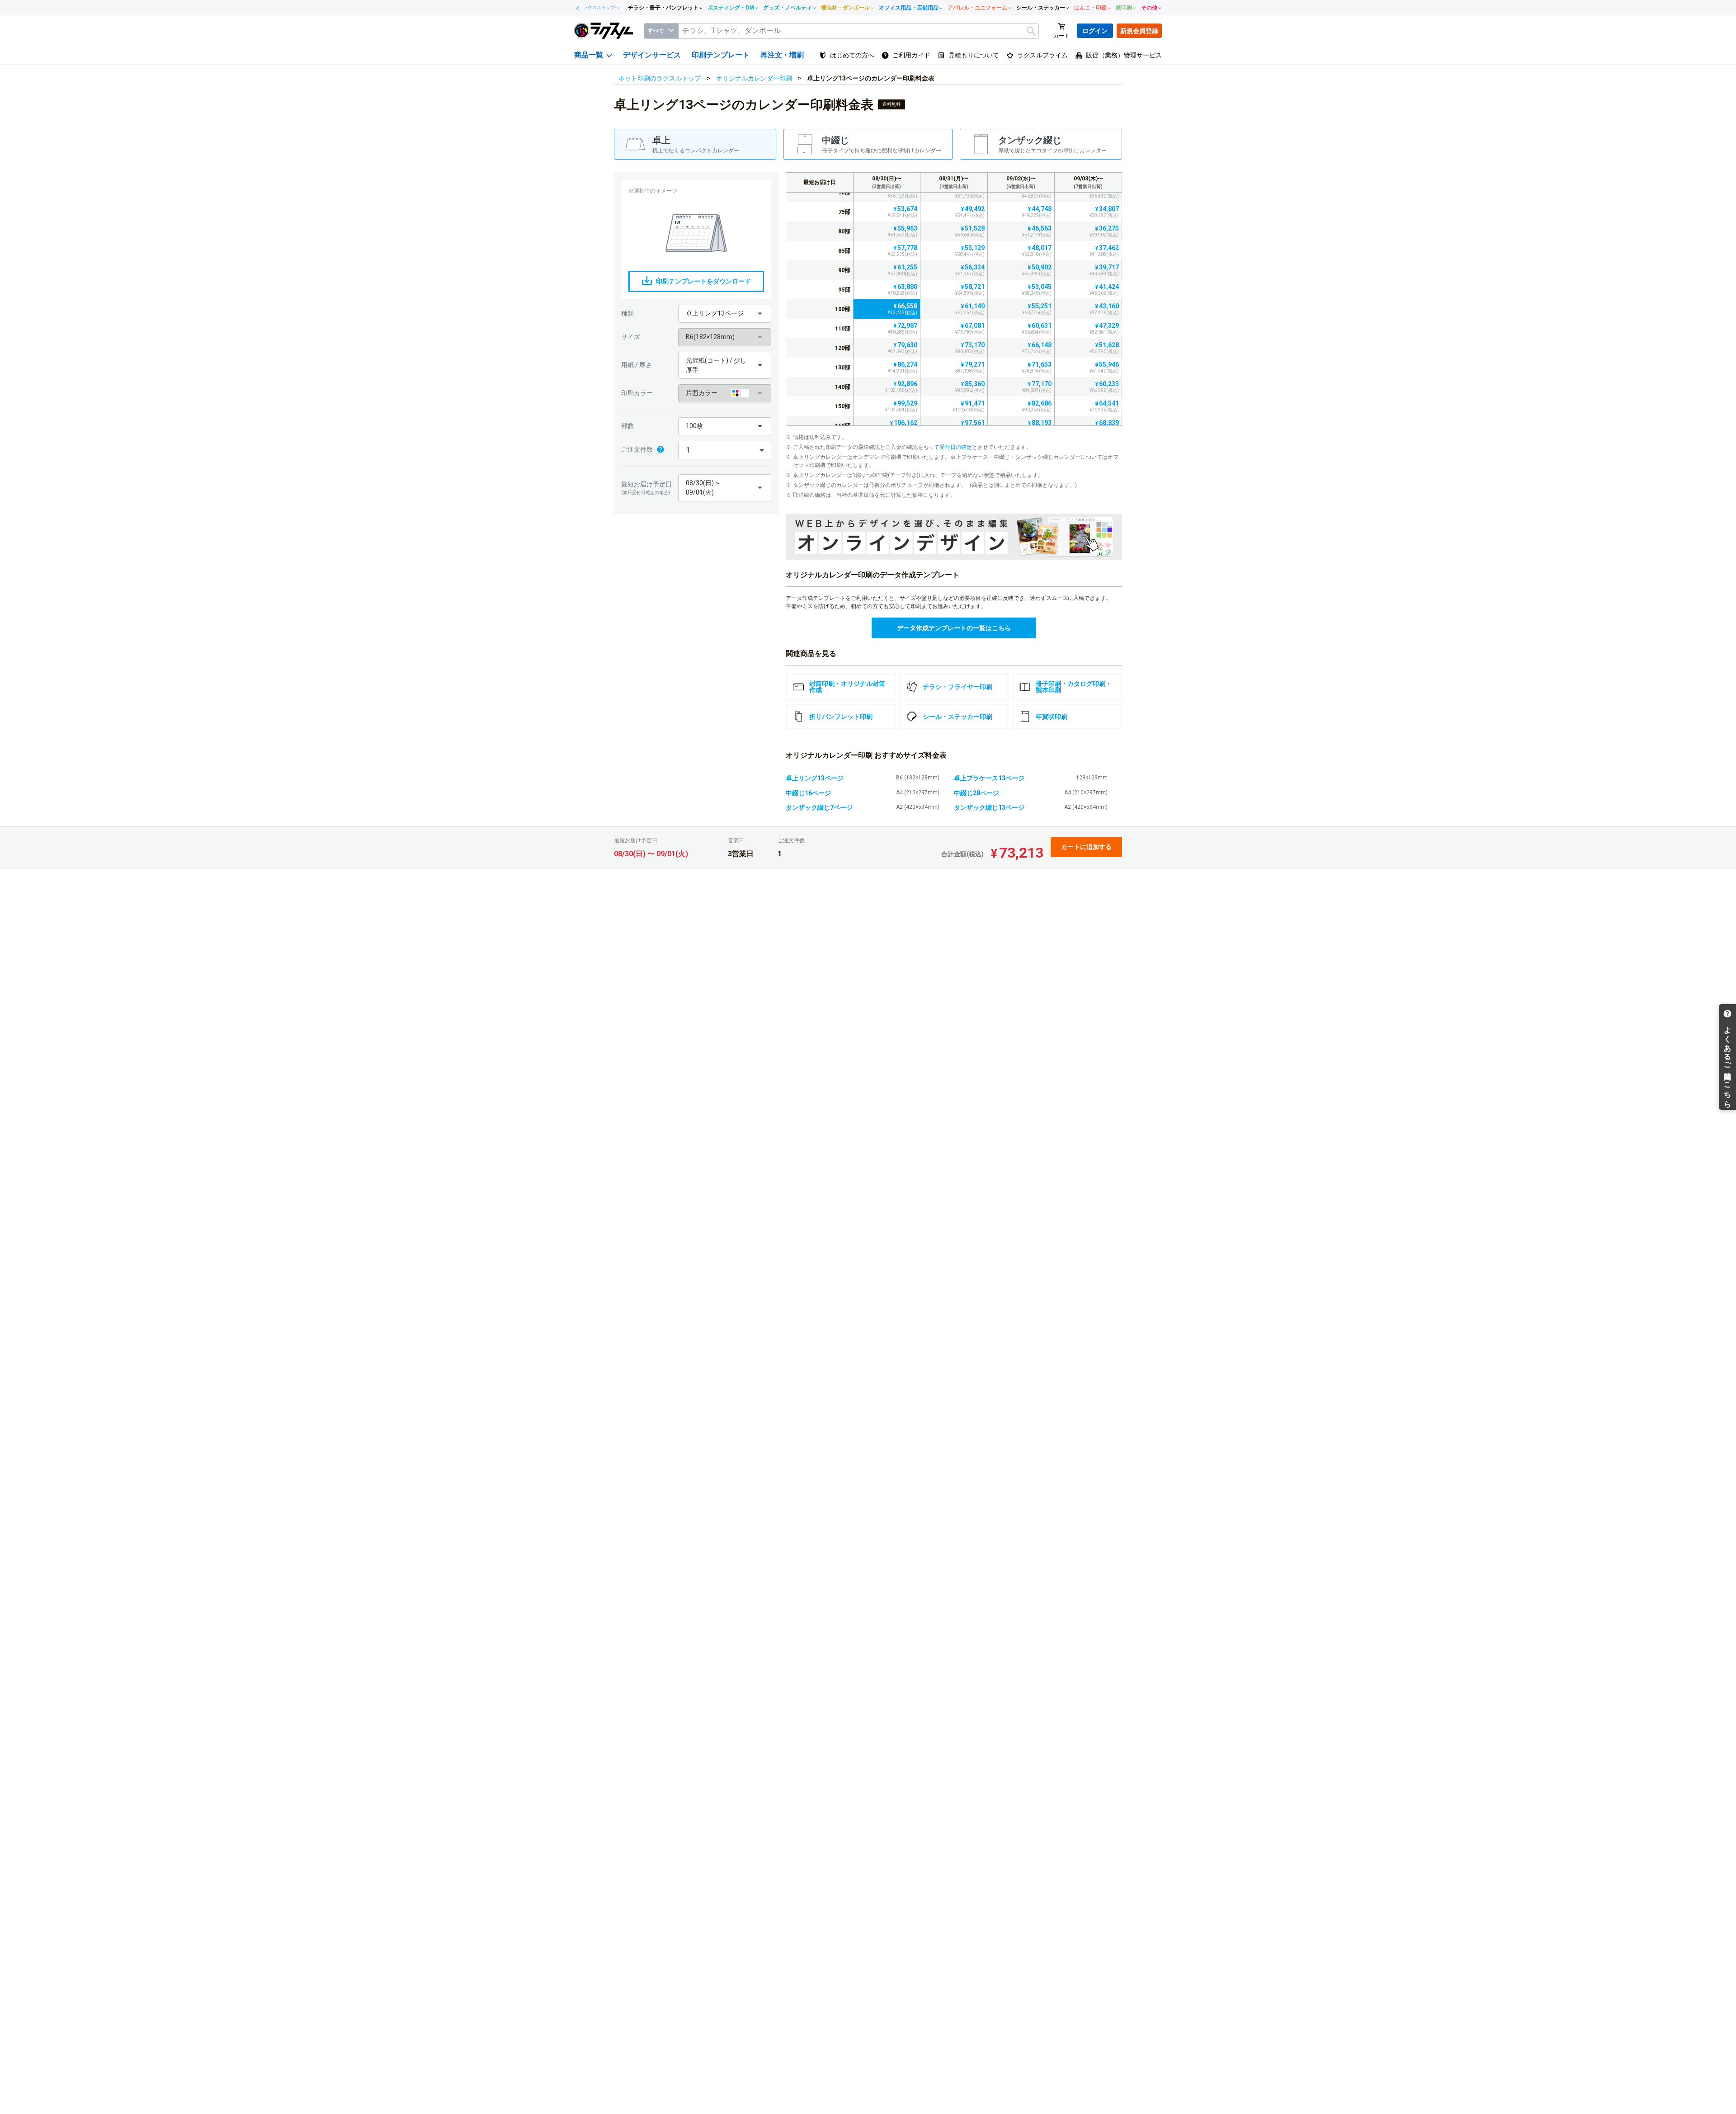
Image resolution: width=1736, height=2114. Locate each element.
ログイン (1095, 31)
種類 (627, 313)
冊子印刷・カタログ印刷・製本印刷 (1074, 687)
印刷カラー (637, 393)
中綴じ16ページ (808, 793)
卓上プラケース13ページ (989, 778)
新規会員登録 (1139, 31)
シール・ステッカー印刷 (958, 717)
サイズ (631, 337)
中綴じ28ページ (976, 793)
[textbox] (859, 31)
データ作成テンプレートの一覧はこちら (954, 628)
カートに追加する (1086, 847)
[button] (725, 314)
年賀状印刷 (1052, 717)
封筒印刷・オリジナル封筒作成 (847, 687)
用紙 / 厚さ (637, 365)
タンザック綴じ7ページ (819, 807)
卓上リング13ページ (815, 778)
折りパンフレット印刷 (841, 717)
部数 (627, 426)
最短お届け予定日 (646, 488)
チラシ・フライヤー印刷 (958, 687)
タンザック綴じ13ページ (989, 807)
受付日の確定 (956, 447)
